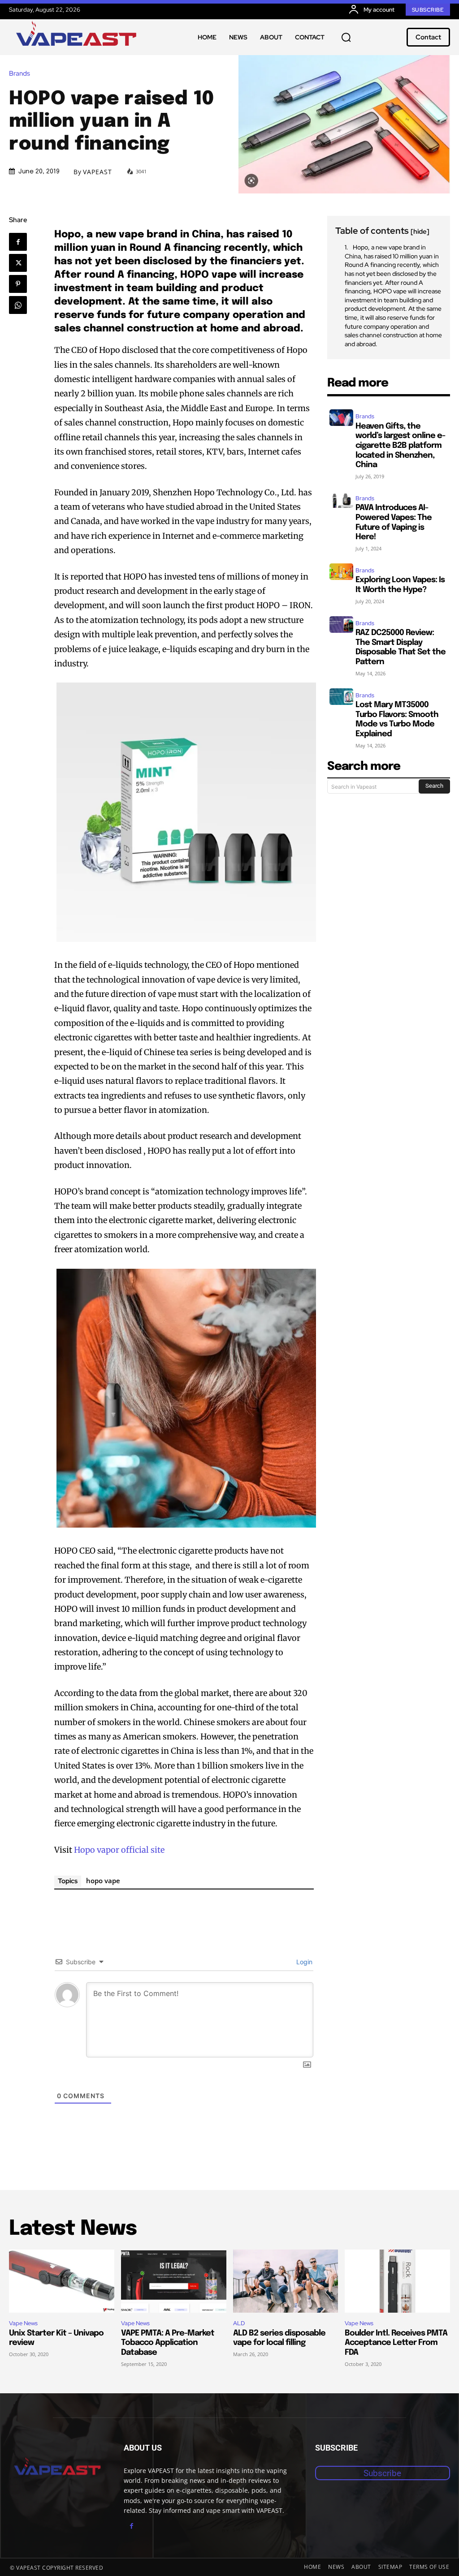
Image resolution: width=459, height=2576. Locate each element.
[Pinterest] (18, 284)
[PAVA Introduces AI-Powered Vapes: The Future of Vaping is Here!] (341, 500)
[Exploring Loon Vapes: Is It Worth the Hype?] (341, 572)
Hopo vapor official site (119, 1850)
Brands (19, 74)
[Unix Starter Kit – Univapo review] (62, 2281)
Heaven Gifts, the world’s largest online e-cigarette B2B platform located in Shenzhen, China (400, 446)
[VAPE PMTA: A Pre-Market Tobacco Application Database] (174, 2281)
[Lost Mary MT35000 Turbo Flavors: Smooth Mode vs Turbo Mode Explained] (341, 697)
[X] (18, 263)
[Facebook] (18, 242)
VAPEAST (97, 172)
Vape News (23, 2323)
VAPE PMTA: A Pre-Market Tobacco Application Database (168, 2343)
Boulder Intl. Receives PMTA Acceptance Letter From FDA (396, 2343)
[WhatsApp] (18, 305)
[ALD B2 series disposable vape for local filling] (286, 2281)
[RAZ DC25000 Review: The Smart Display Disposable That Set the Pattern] (341, 625)
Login (303, 1962)
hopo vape (103, 1880)
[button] (346, 37)
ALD (239, 2323)
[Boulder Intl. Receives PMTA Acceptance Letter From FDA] (397, 2281)
